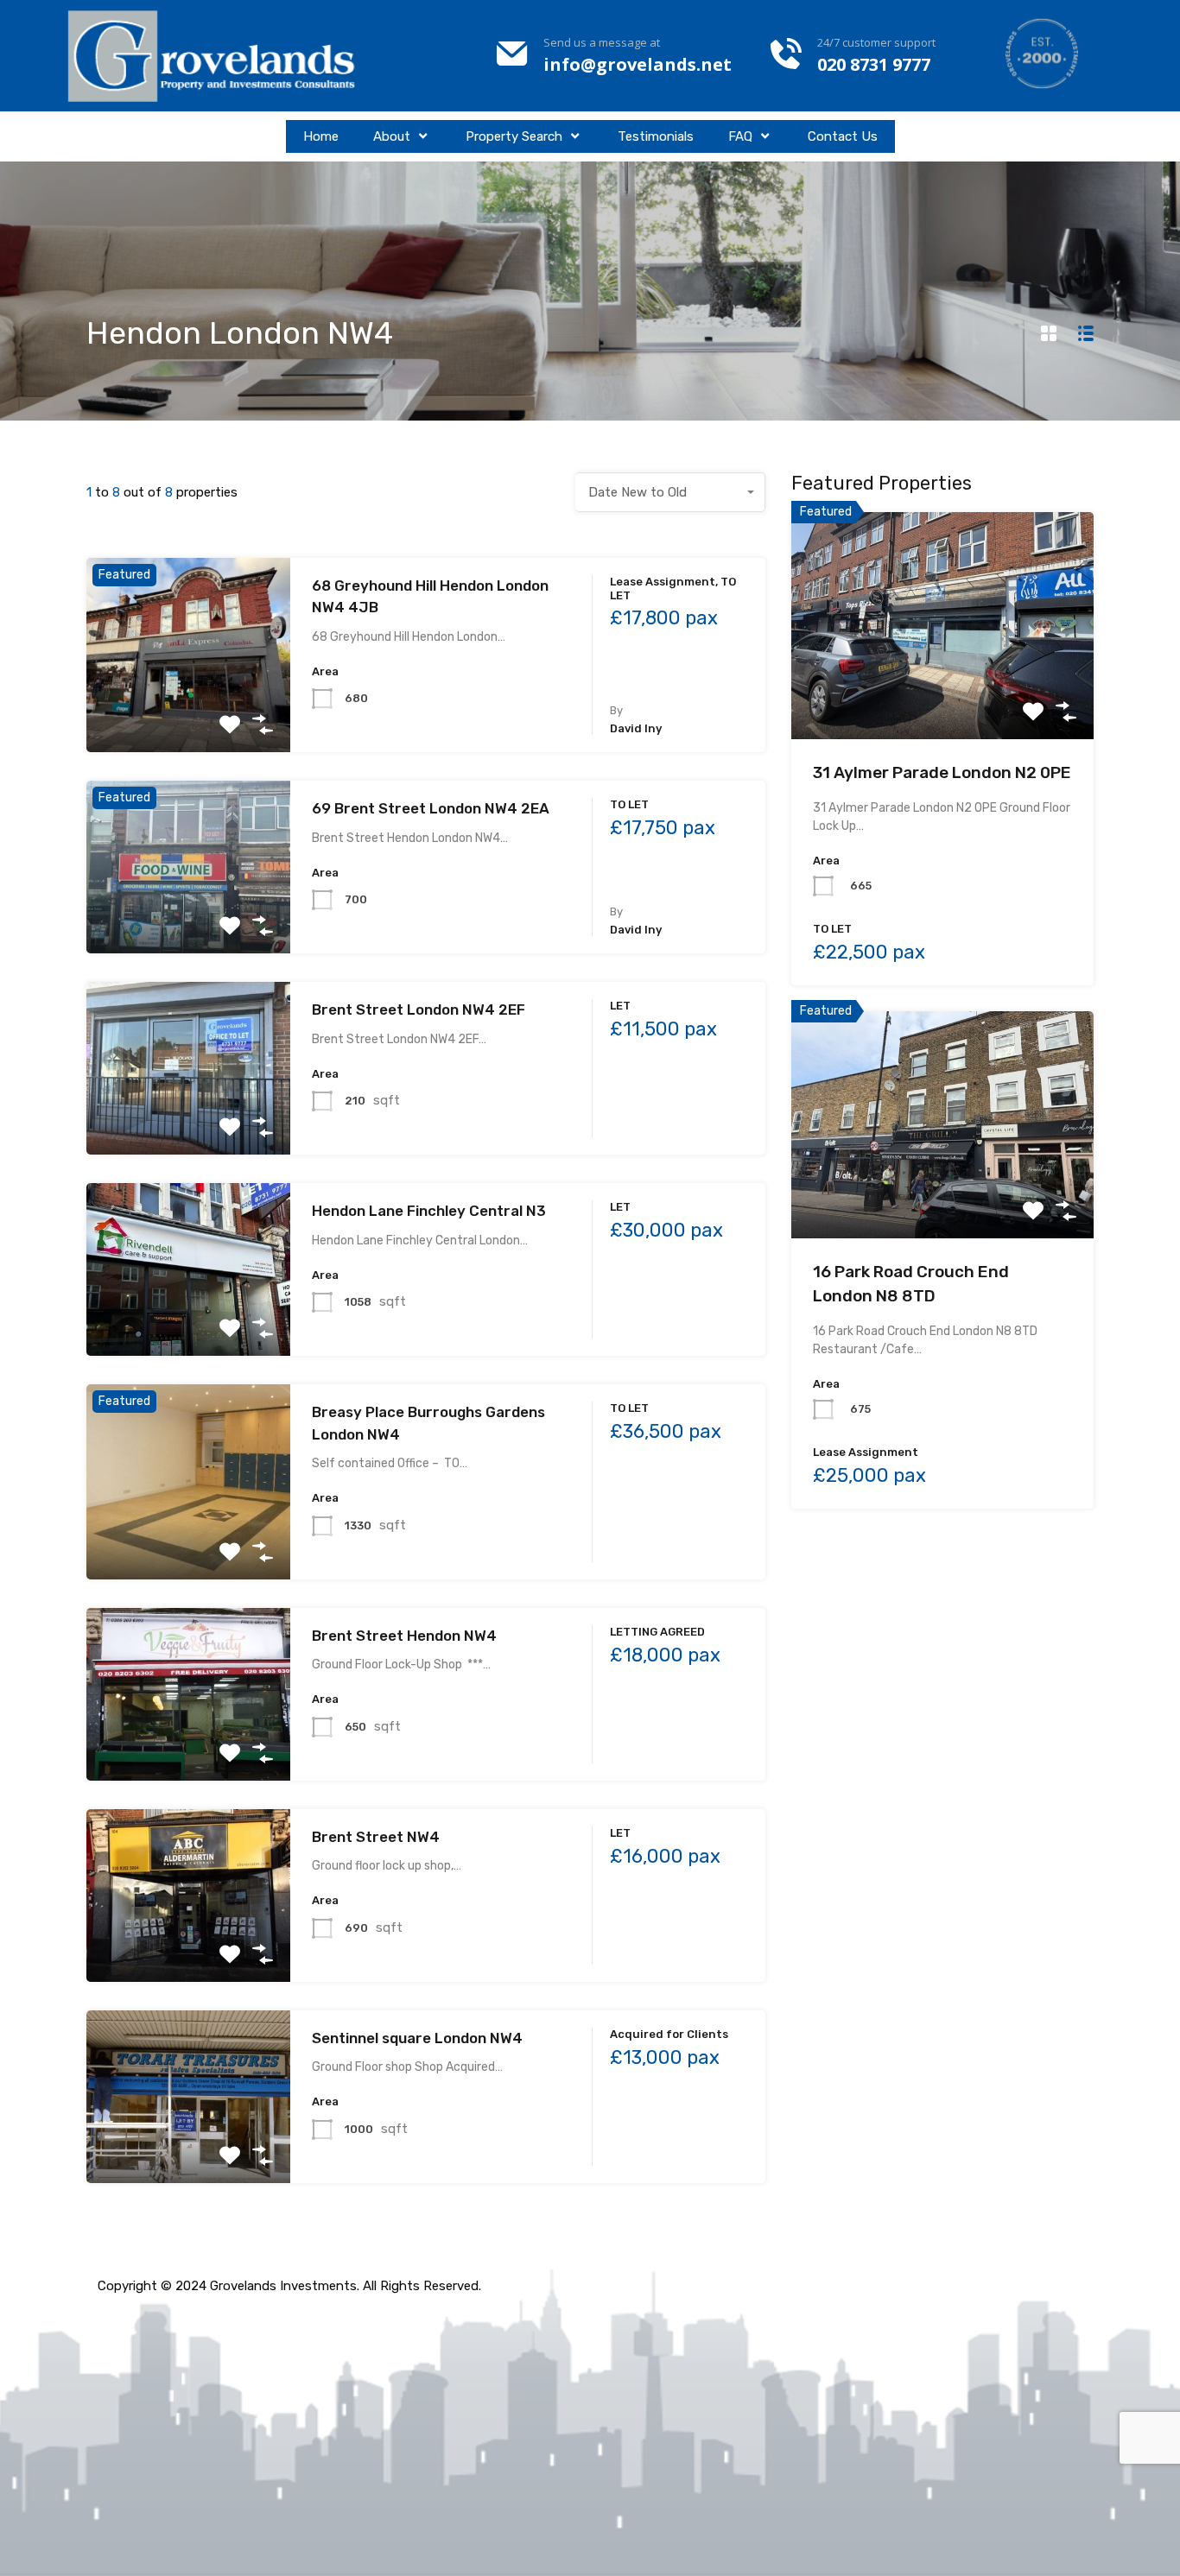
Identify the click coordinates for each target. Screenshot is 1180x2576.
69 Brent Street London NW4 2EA (431, 808)
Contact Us (843, 136)
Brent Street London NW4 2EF (419, 1010)
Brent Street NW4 (376, 1837)
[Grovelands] (214, 56)
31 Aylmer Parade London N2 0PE (942, 772)
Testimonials (656, 136)
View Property (188, 714)
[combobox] (670, 492)
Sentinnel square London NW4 (417, 2038)
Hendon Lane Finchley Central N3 (429, 1211)
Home (321, 136)
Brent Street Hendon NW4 (404, 1636)
